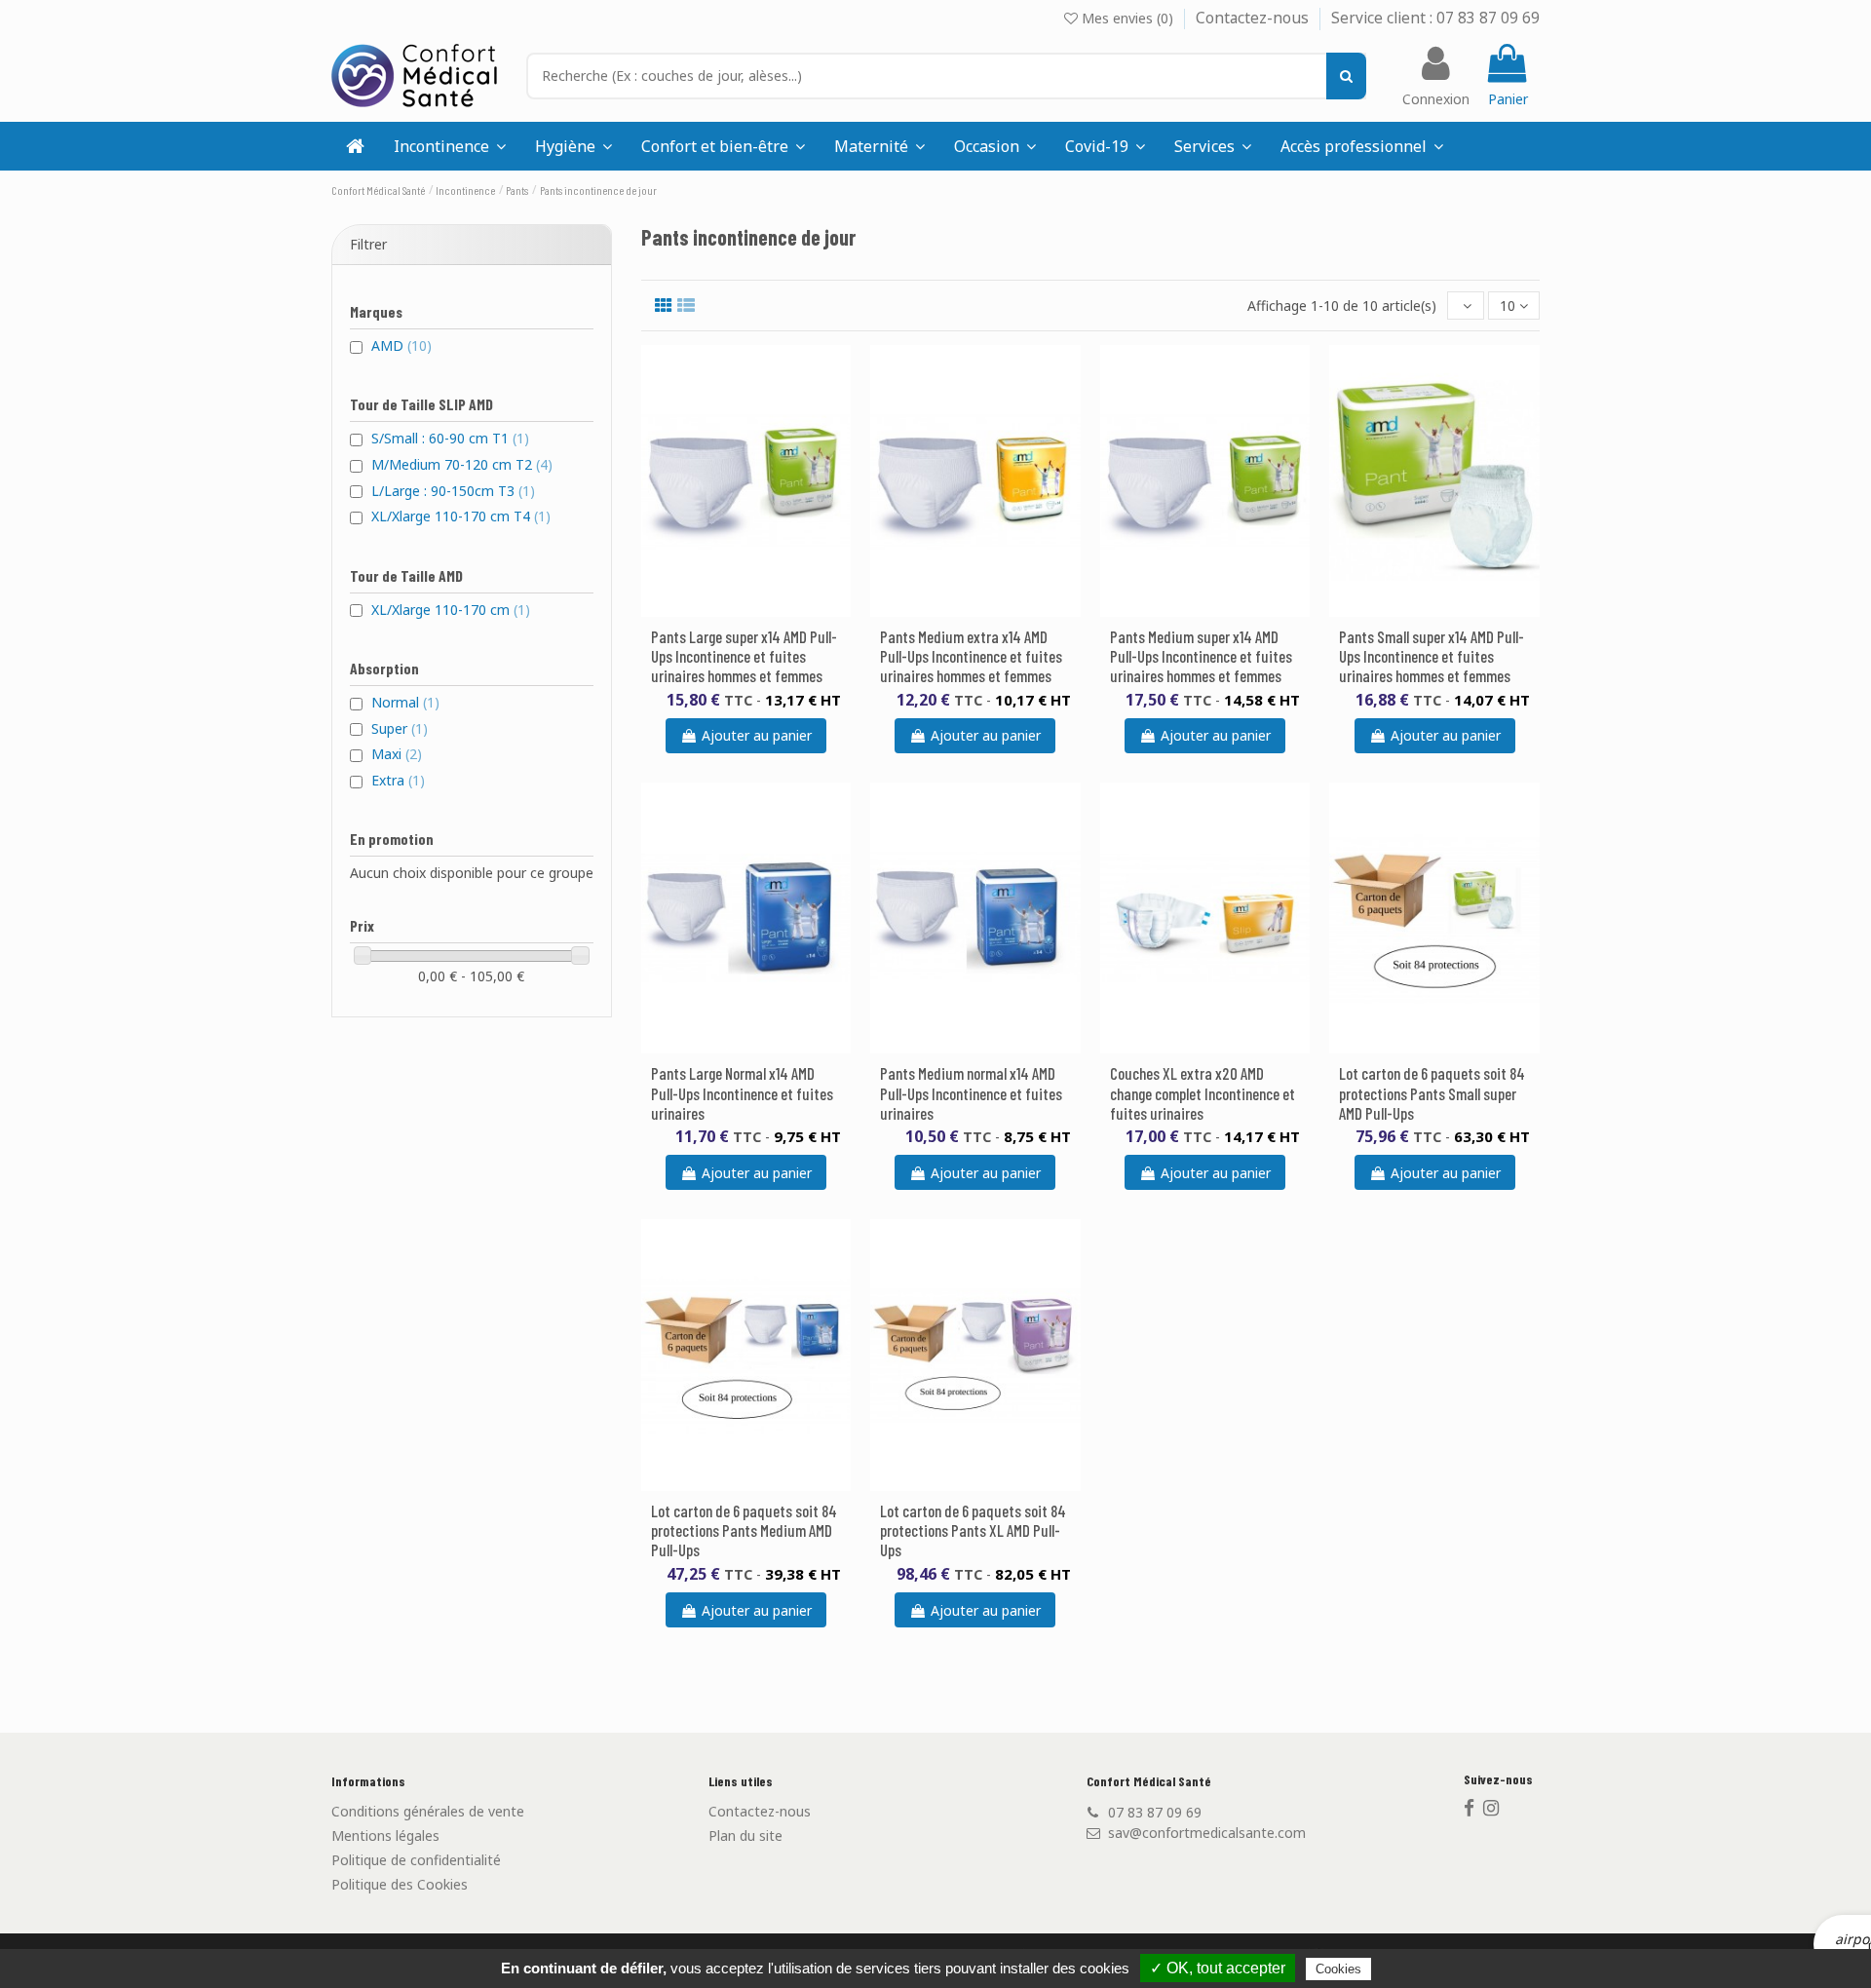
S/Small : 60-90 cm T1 (450, 438)
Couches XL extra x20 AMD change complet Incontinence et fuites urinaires (1203, 1092)
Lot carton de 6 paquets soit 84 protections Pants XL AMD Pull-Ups (973, 1530)
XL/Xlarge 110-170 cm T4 (461, 516)
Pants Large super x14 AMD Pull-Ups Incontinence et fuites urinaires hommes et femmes (744, 656)
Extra (398, 780)
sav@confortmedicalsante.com (1207, 1833)
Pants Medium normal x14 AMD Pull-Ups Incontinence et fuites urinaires (971, 1092)
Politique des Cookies (400, 1884)
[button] (1213, 146)
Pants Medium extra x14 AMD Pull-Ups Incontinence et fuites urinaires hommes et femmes (971, 656)
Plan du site (745, 1835)
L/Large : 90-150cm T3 (453, 491)
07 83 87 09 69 (1155, 1812)
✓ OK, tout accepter (1218, 1968)
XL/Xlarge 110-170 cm (451, 610)
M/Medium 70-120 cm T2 (462, 464)
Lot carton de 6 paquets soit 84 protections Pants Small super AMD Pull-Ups (1432, 1092)
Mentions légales (385, 1835)
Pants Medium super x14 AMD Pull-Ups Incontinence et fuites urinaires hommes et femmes (1201, 656)
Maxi (397, 754)
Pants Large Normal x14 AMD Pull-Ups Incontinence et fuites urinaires (742, 1092)
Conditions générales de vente (428, 1811)
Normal (405, 702)
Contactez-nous (1254, 18)
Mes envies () (1127, 18)
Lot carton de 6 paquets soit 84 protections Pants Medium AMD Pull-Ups (744, 1530)
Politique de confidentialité (416, 1860)
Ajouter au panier (757, 735)
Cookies (1338, 1969)
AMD (401, 345)
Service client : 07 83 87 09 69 (1435, 18)
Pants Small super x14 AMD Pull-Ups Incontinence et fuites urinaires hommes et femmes (1432, 656)
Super (400, 728)
